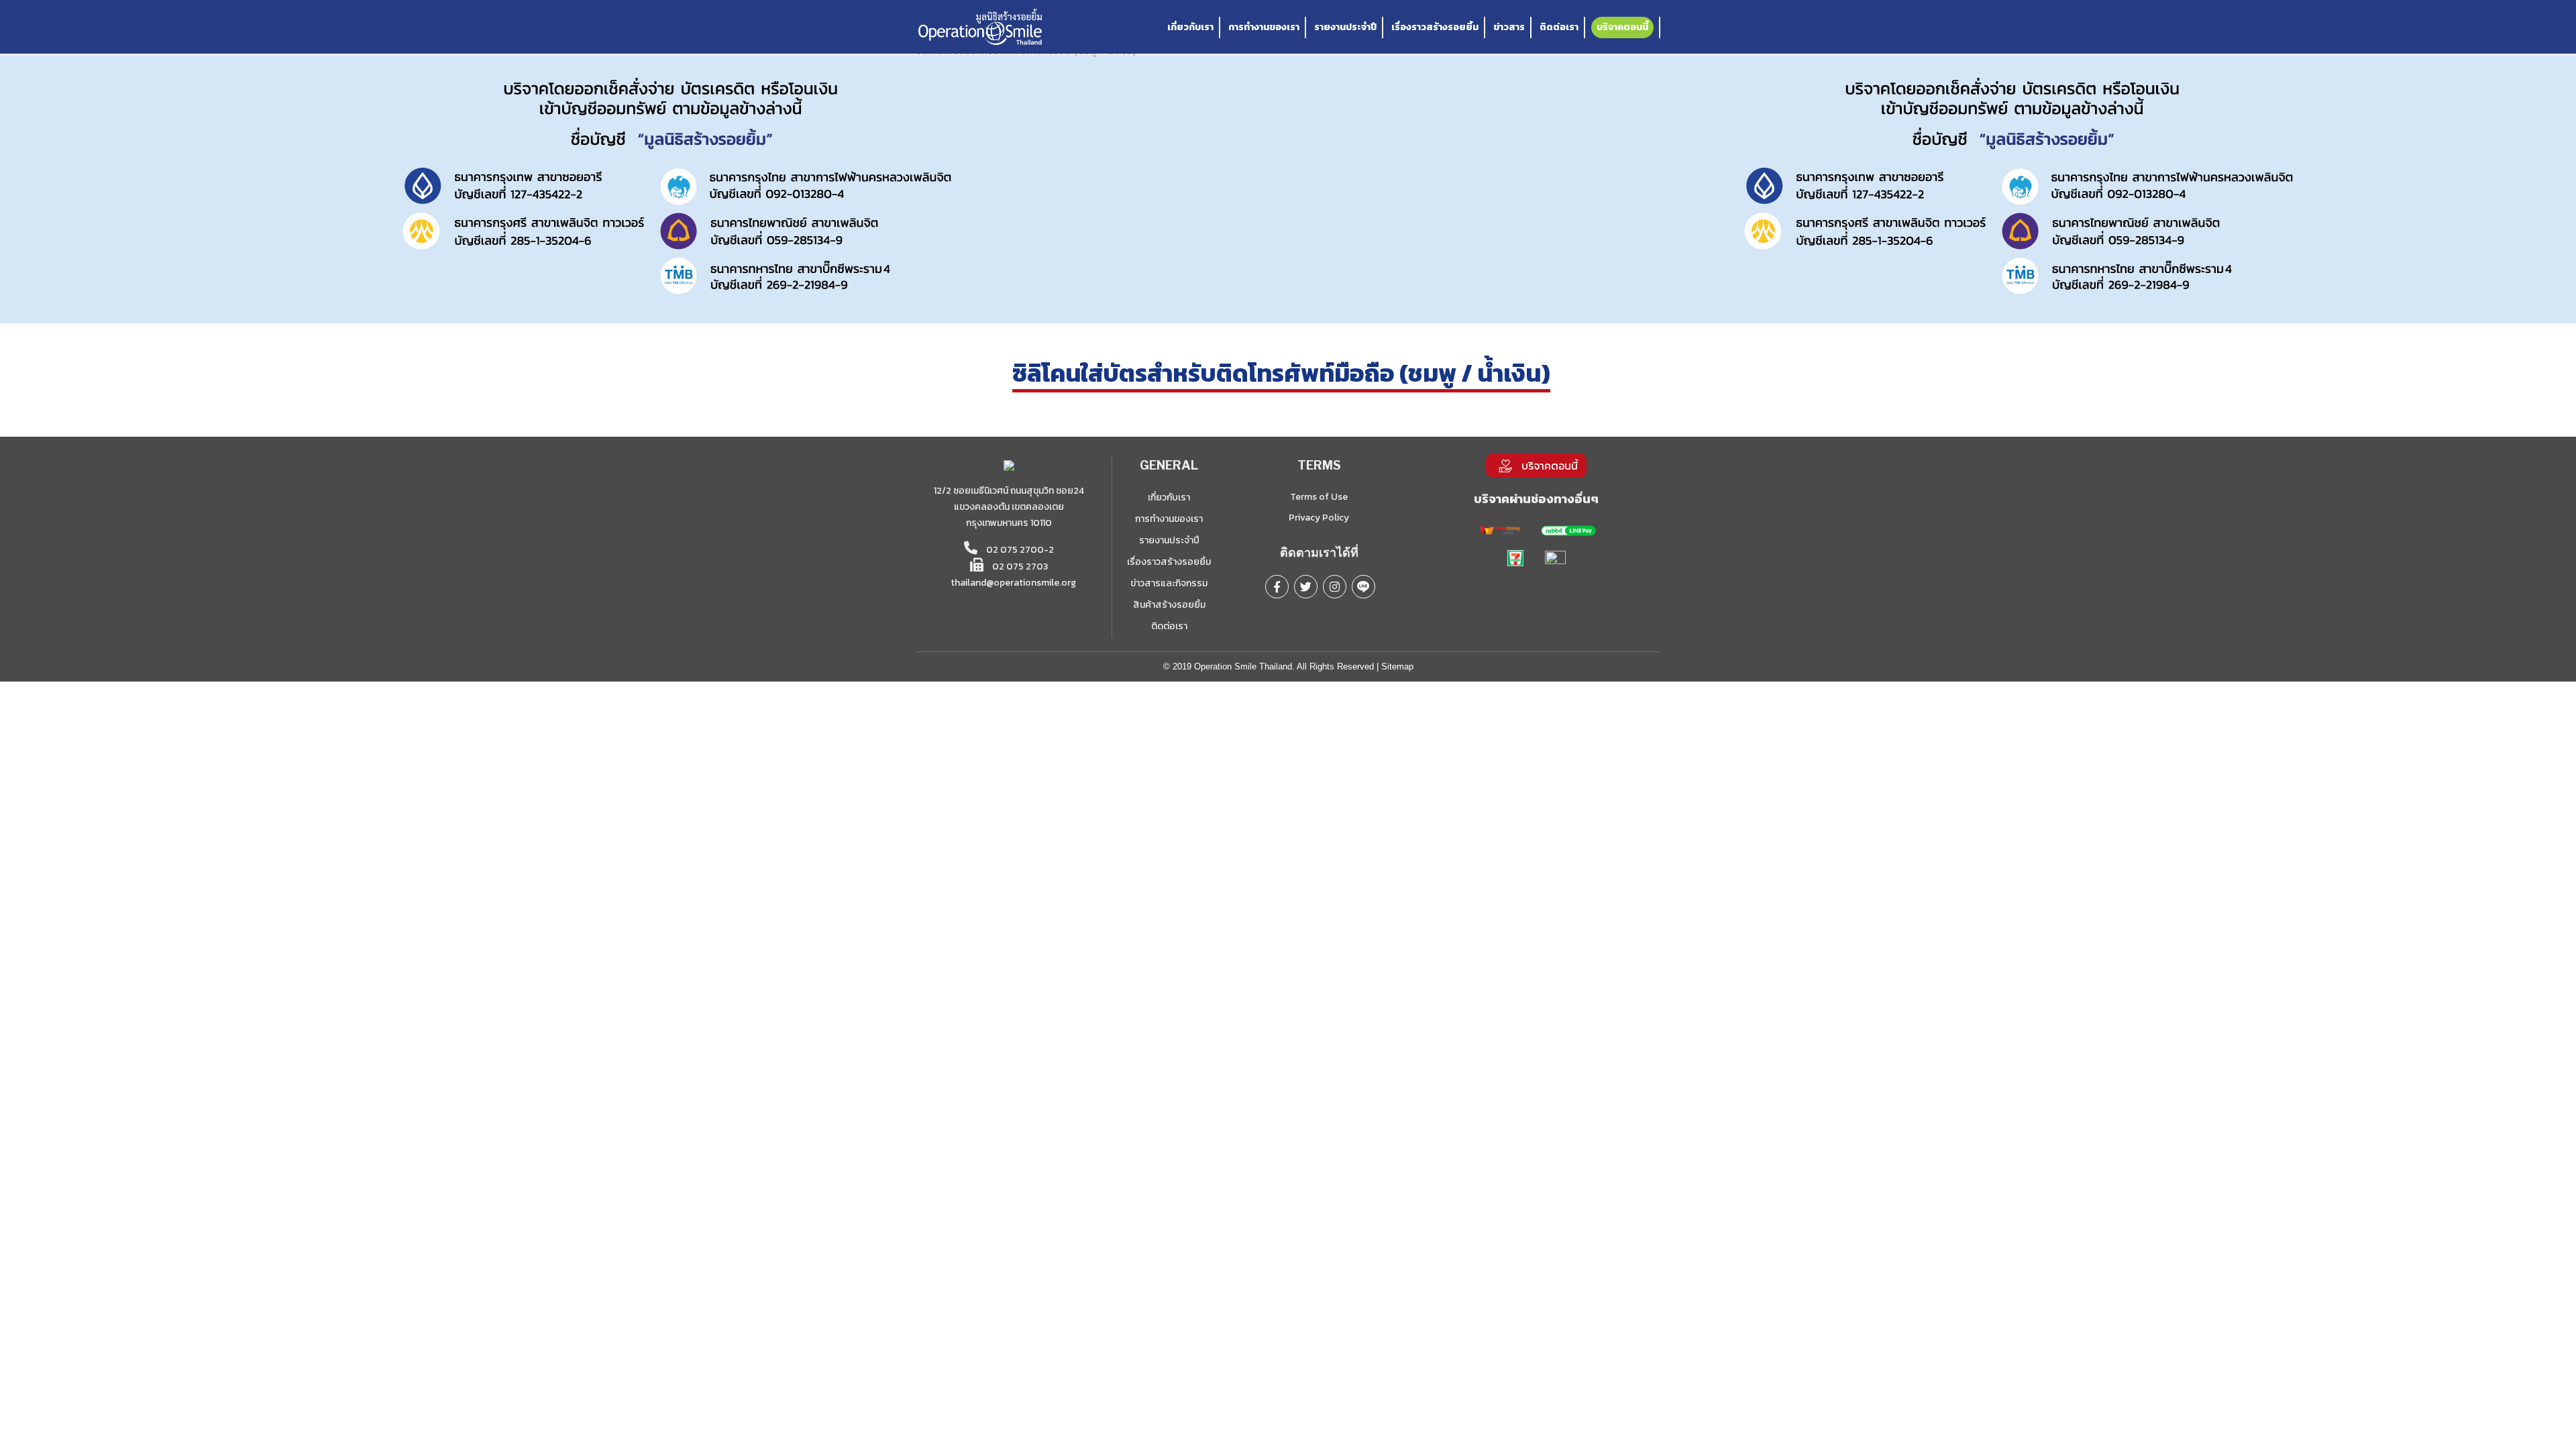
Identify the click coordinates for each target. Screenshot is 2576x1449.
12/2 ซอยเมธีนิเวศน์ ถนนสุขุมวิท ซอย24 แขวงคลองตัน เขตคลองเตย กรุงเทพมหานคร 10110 (1009, 507)
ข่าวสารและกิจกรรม (1169, 583)
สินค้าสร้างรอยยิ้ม (1169, 605)
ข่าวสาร (1509, 27)
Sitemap (1397, 666)
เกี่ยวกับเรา (1190, 27)
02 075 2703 (1019, 567)
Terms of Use (1319, 497)
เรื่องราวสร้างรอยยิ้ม (1435, 27)
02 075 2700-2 (1019, 550)
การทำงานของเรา (1264, 27)
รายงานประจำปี (1345, 27)
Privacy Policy (1319, 518)
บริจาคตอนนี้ (1622, 27)
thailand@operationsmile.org (1013, 583)
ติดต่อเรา (1559, 27)
